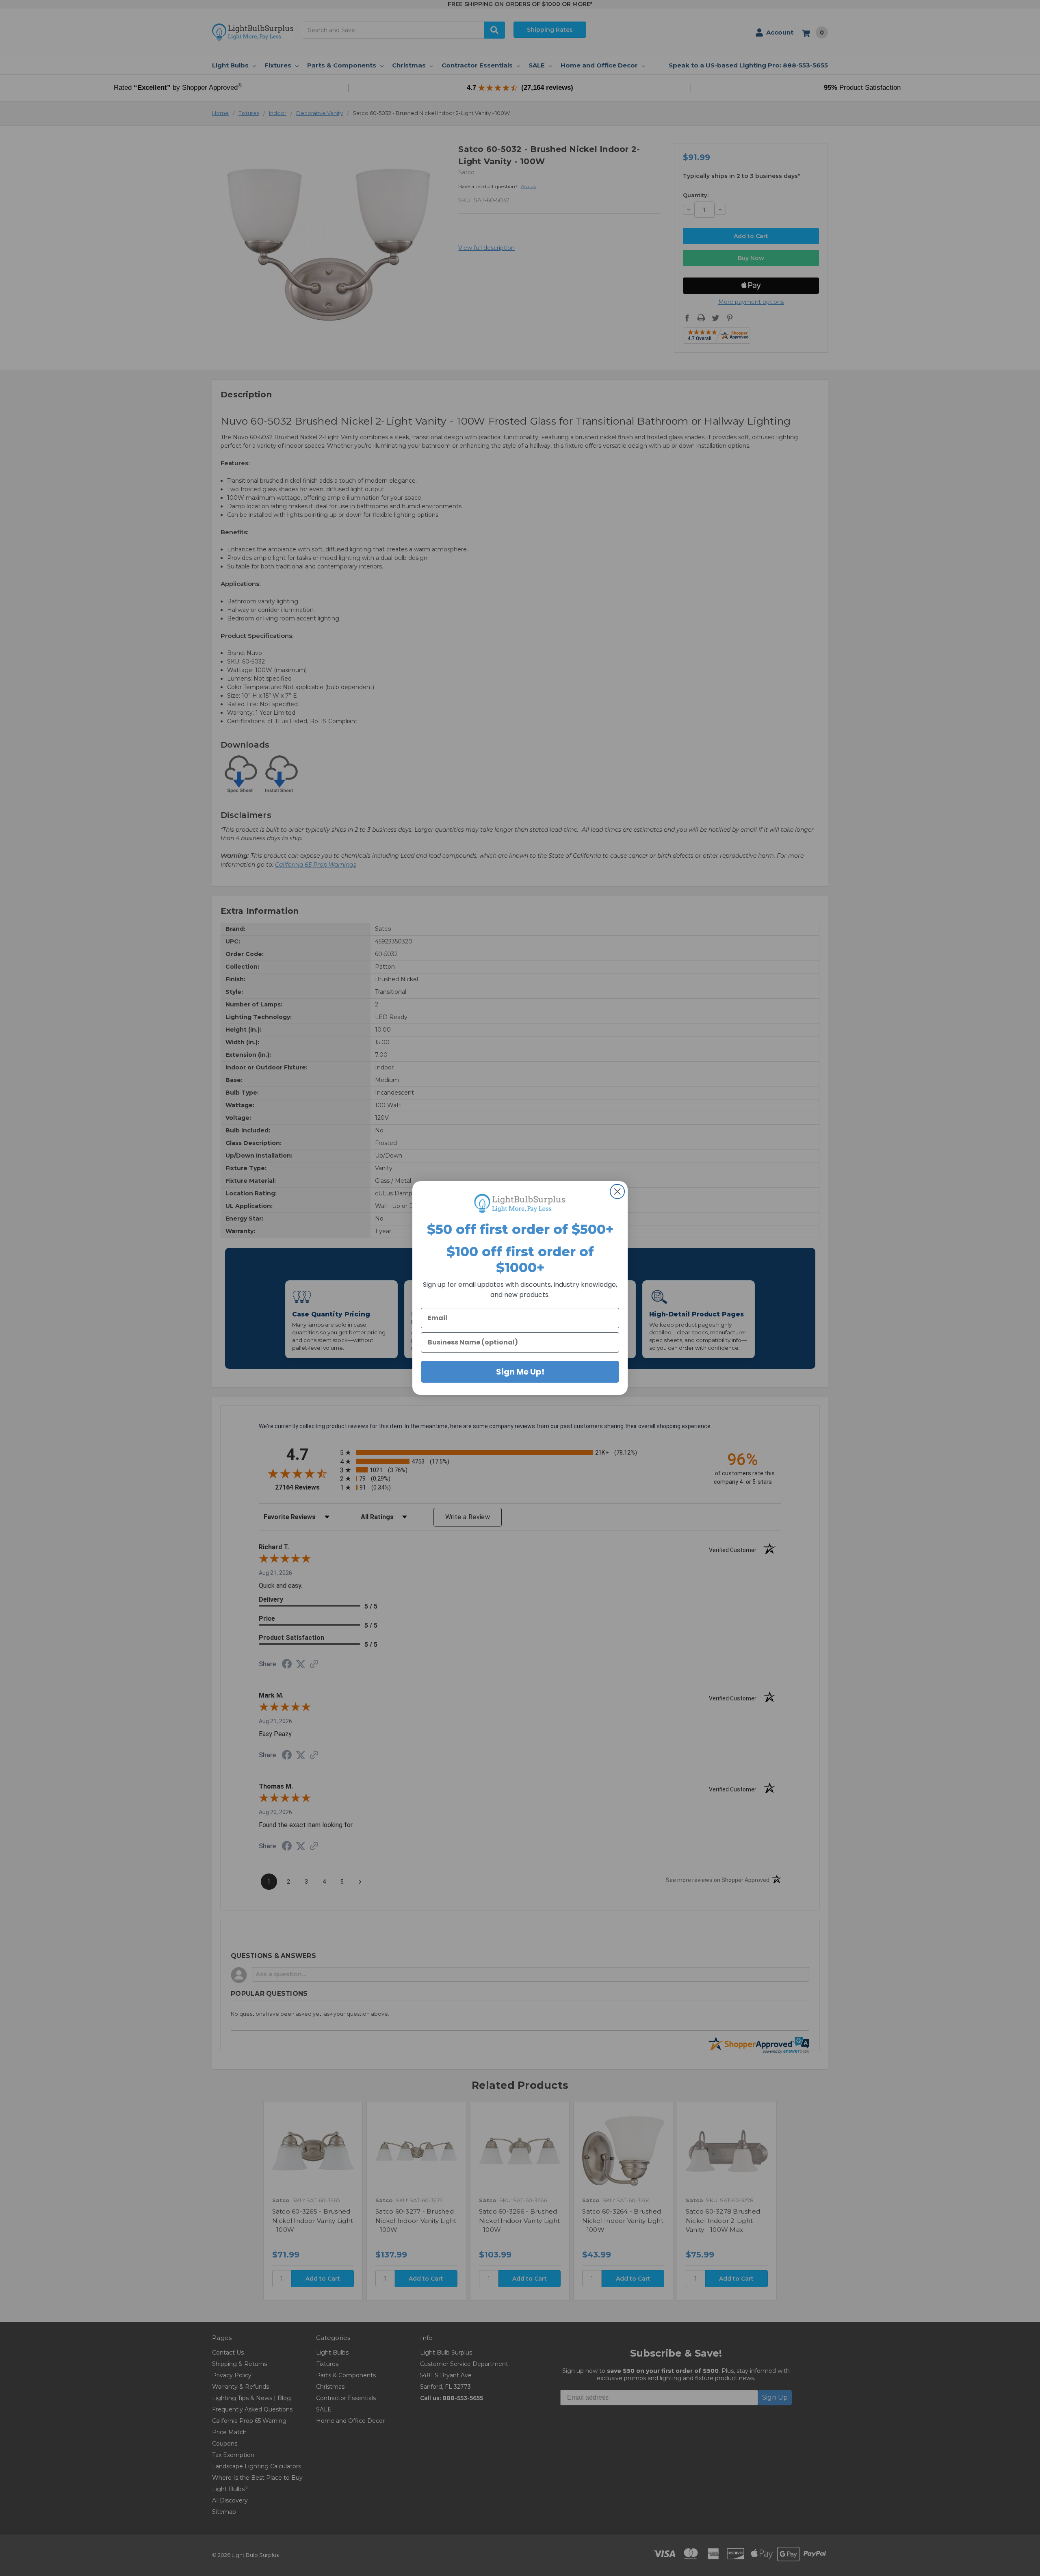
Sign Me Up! (520, 1372)
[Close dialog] (617, 1192)
